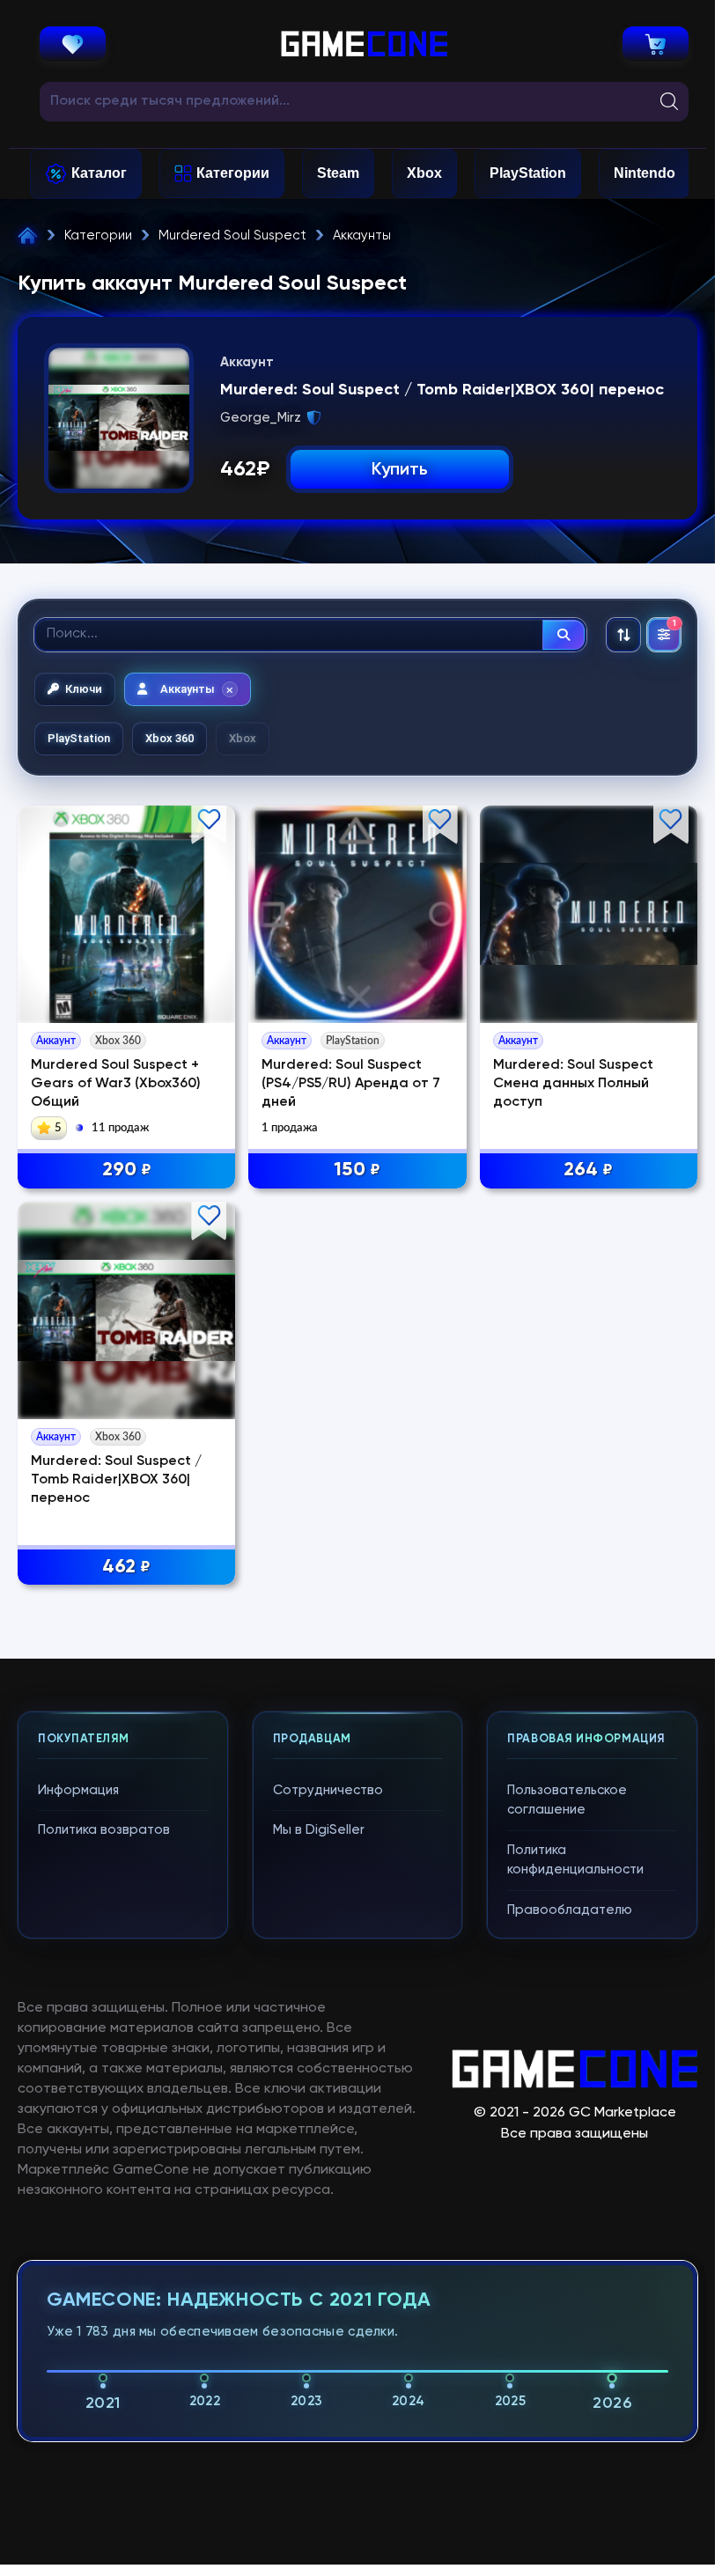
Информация (78, 1790)
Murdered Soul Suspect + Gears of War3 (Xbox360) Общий (116, 1084)
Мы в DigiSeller (319, 1830)
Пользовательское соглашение (567, 1800)
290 (127, 1170)
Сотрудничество (328, 1790)
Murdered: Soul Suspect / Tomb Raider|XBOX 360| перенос (116, 1480)
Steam (338, 173)
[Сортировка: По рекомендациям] (623, 635)
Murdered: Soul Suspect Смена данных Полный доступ (573, 1084)
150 (357, 1170)
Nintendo (645, 173)
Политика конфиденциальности (575, 1860)
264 (588, 1170)
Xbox (424, 173)
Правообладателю (570, 1910)
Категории (233, 173)
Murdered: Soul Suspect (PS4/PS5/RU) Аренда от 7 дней (351, 1084)
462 (126, 1567)
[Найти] (564, 635)
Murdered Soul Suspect (232, 236)
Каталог (99, 173)
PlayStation (528, 173)
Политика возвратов (104, 1830)
